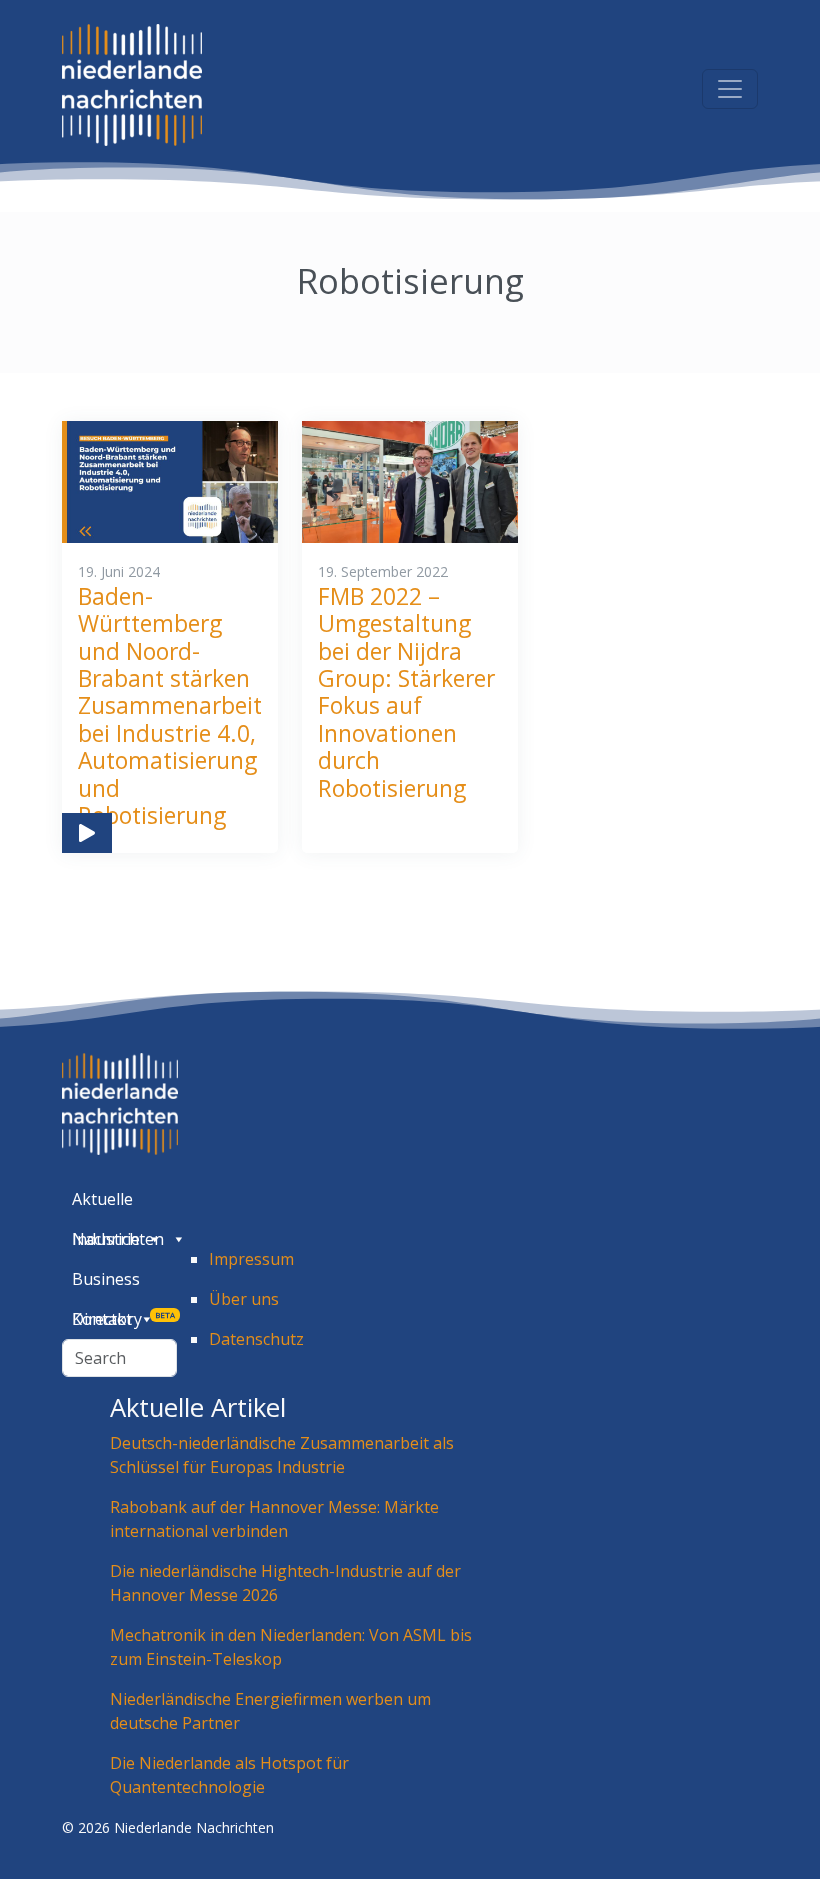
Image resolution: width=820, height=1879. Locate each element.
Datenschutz (256, 1339)
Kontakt (102, 1319)
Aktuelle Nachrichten (118, 1203)
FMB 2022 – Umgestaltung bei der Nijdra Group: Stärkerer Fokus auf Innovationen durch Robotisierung (406, 692)
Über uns (244, 1299)
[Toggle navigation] (730, 89)
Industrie (106, 1239)
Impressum (251, 1259)
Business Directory (123, 1283)
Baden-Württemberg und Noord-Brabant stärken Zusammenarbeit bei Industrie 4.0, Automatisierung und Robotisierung (170, 706)
